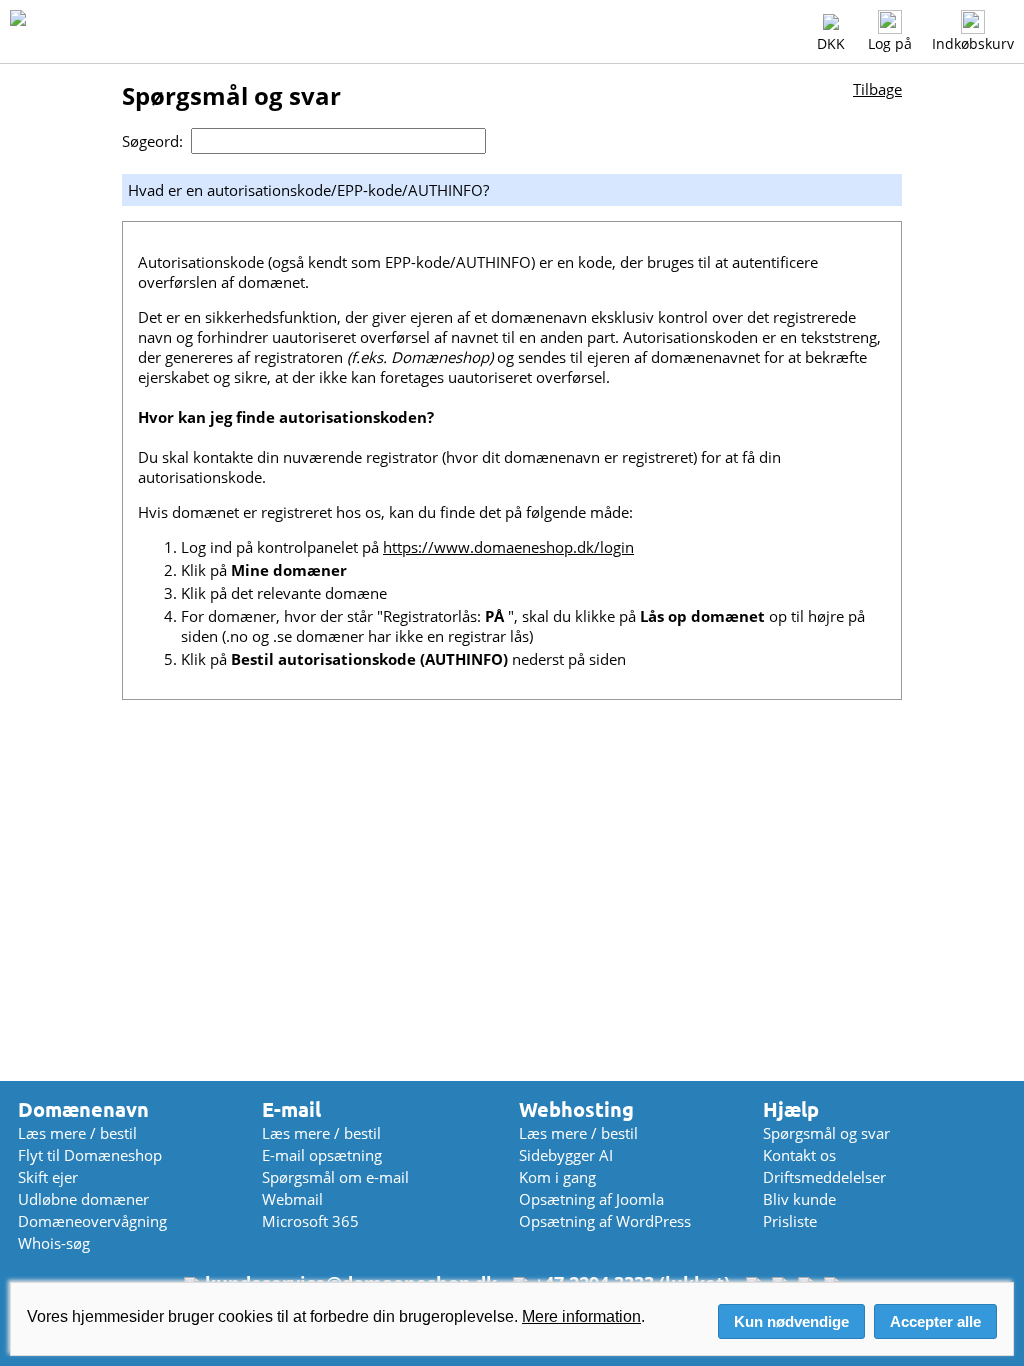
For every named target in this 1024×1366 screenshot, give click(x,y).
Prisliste (790, 1221)
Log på (890, 43)
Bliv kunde (799, 1199)
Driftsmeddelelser (824, 1177)
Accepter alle (935, 1321)
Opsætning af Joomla (591, 1199)
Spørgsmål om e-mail (335, 1177)
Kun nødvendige (791, 1321)
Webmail (292, 1199)
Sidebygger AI (566, 1155)
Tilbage (877, 89)
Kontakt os (799, 1155)
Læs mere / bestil (77, 1133)
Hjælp (791, 1109)
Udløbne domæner (83, 1199)
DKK (831, 43)
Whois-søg (54, 1243)
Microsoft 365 (310, 1221)
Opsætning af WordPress (605, 1221)
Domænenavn (83, 1109)
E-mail (291, 1109)
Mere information (581, 1316)
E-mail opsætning (322, 1155)
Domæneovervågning (92, 1221)
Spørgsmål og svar (826, 1133)
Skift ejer (48, 1177)
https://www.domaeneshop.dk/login (508, 547)
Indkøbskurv (973, 43)
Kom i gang (557, 1177)
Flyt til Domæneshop (90, 1155)
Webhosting (576, 1109)
